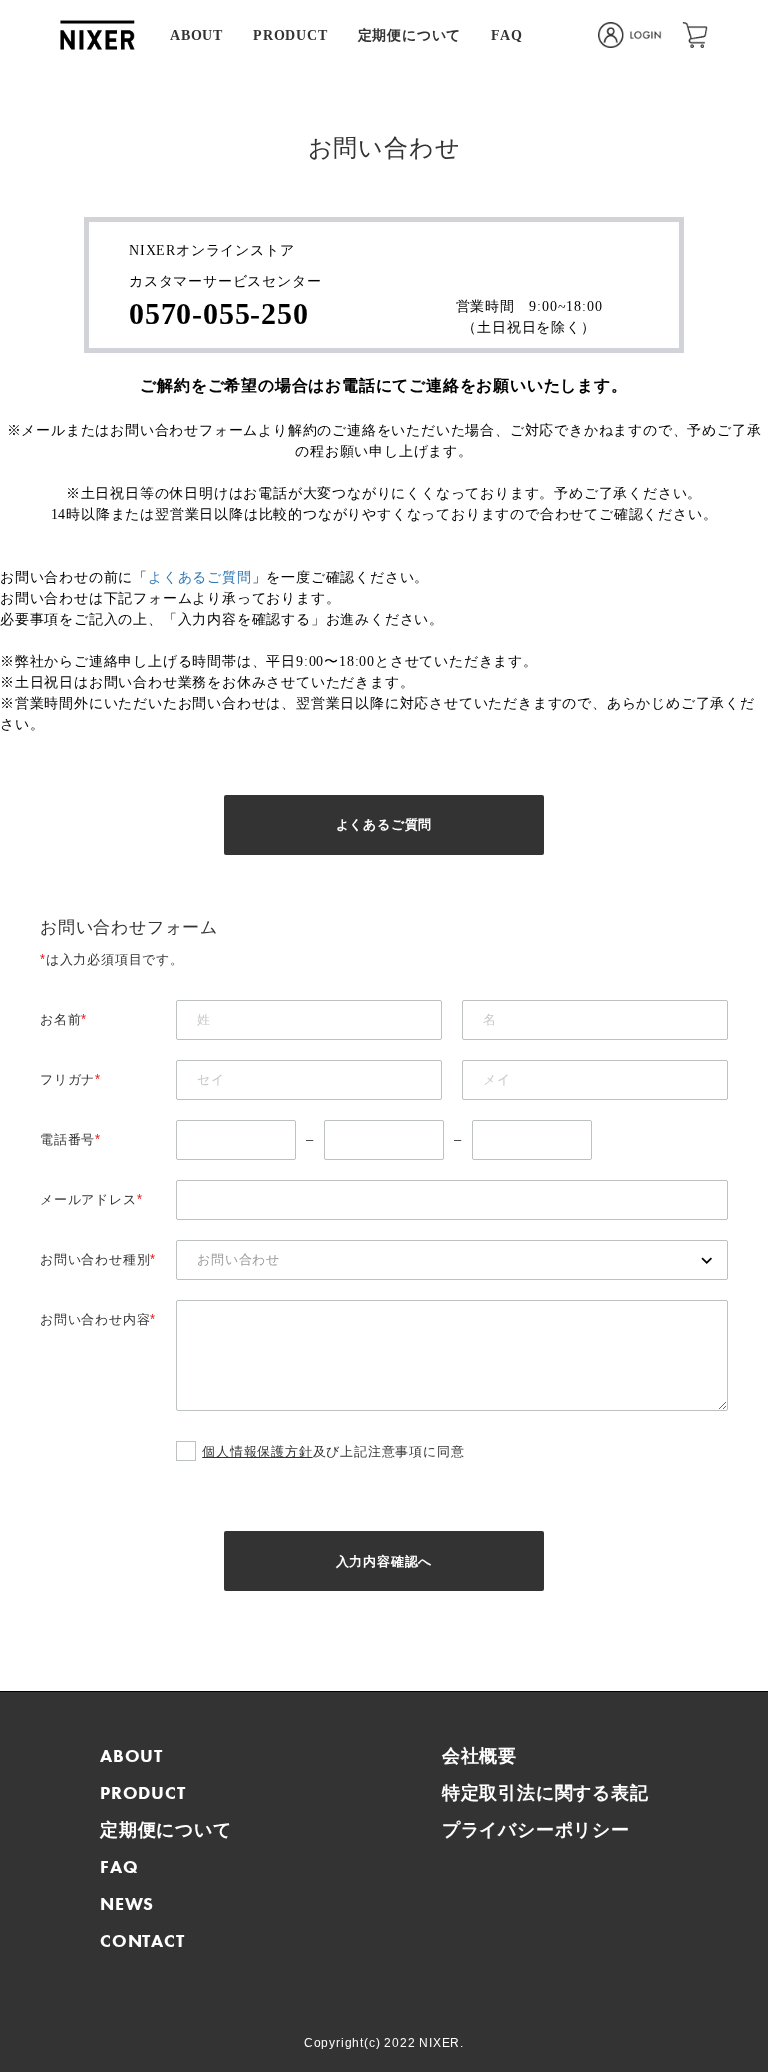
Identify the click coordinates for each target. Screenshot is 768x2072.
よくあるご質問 (200, 577)
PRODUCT (290, 35)
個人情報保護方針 (257, 1451)
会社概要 (479, 1755)
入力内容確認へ (384, 1561)
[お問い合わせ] (452, 1260)
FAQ (506, 35)
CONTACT (142, 1940)
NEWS (127, 1903)
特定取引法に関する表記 (545, 1792)
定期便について (410, 35)
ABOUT (196, 35)
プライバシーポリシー (536, 1829)
